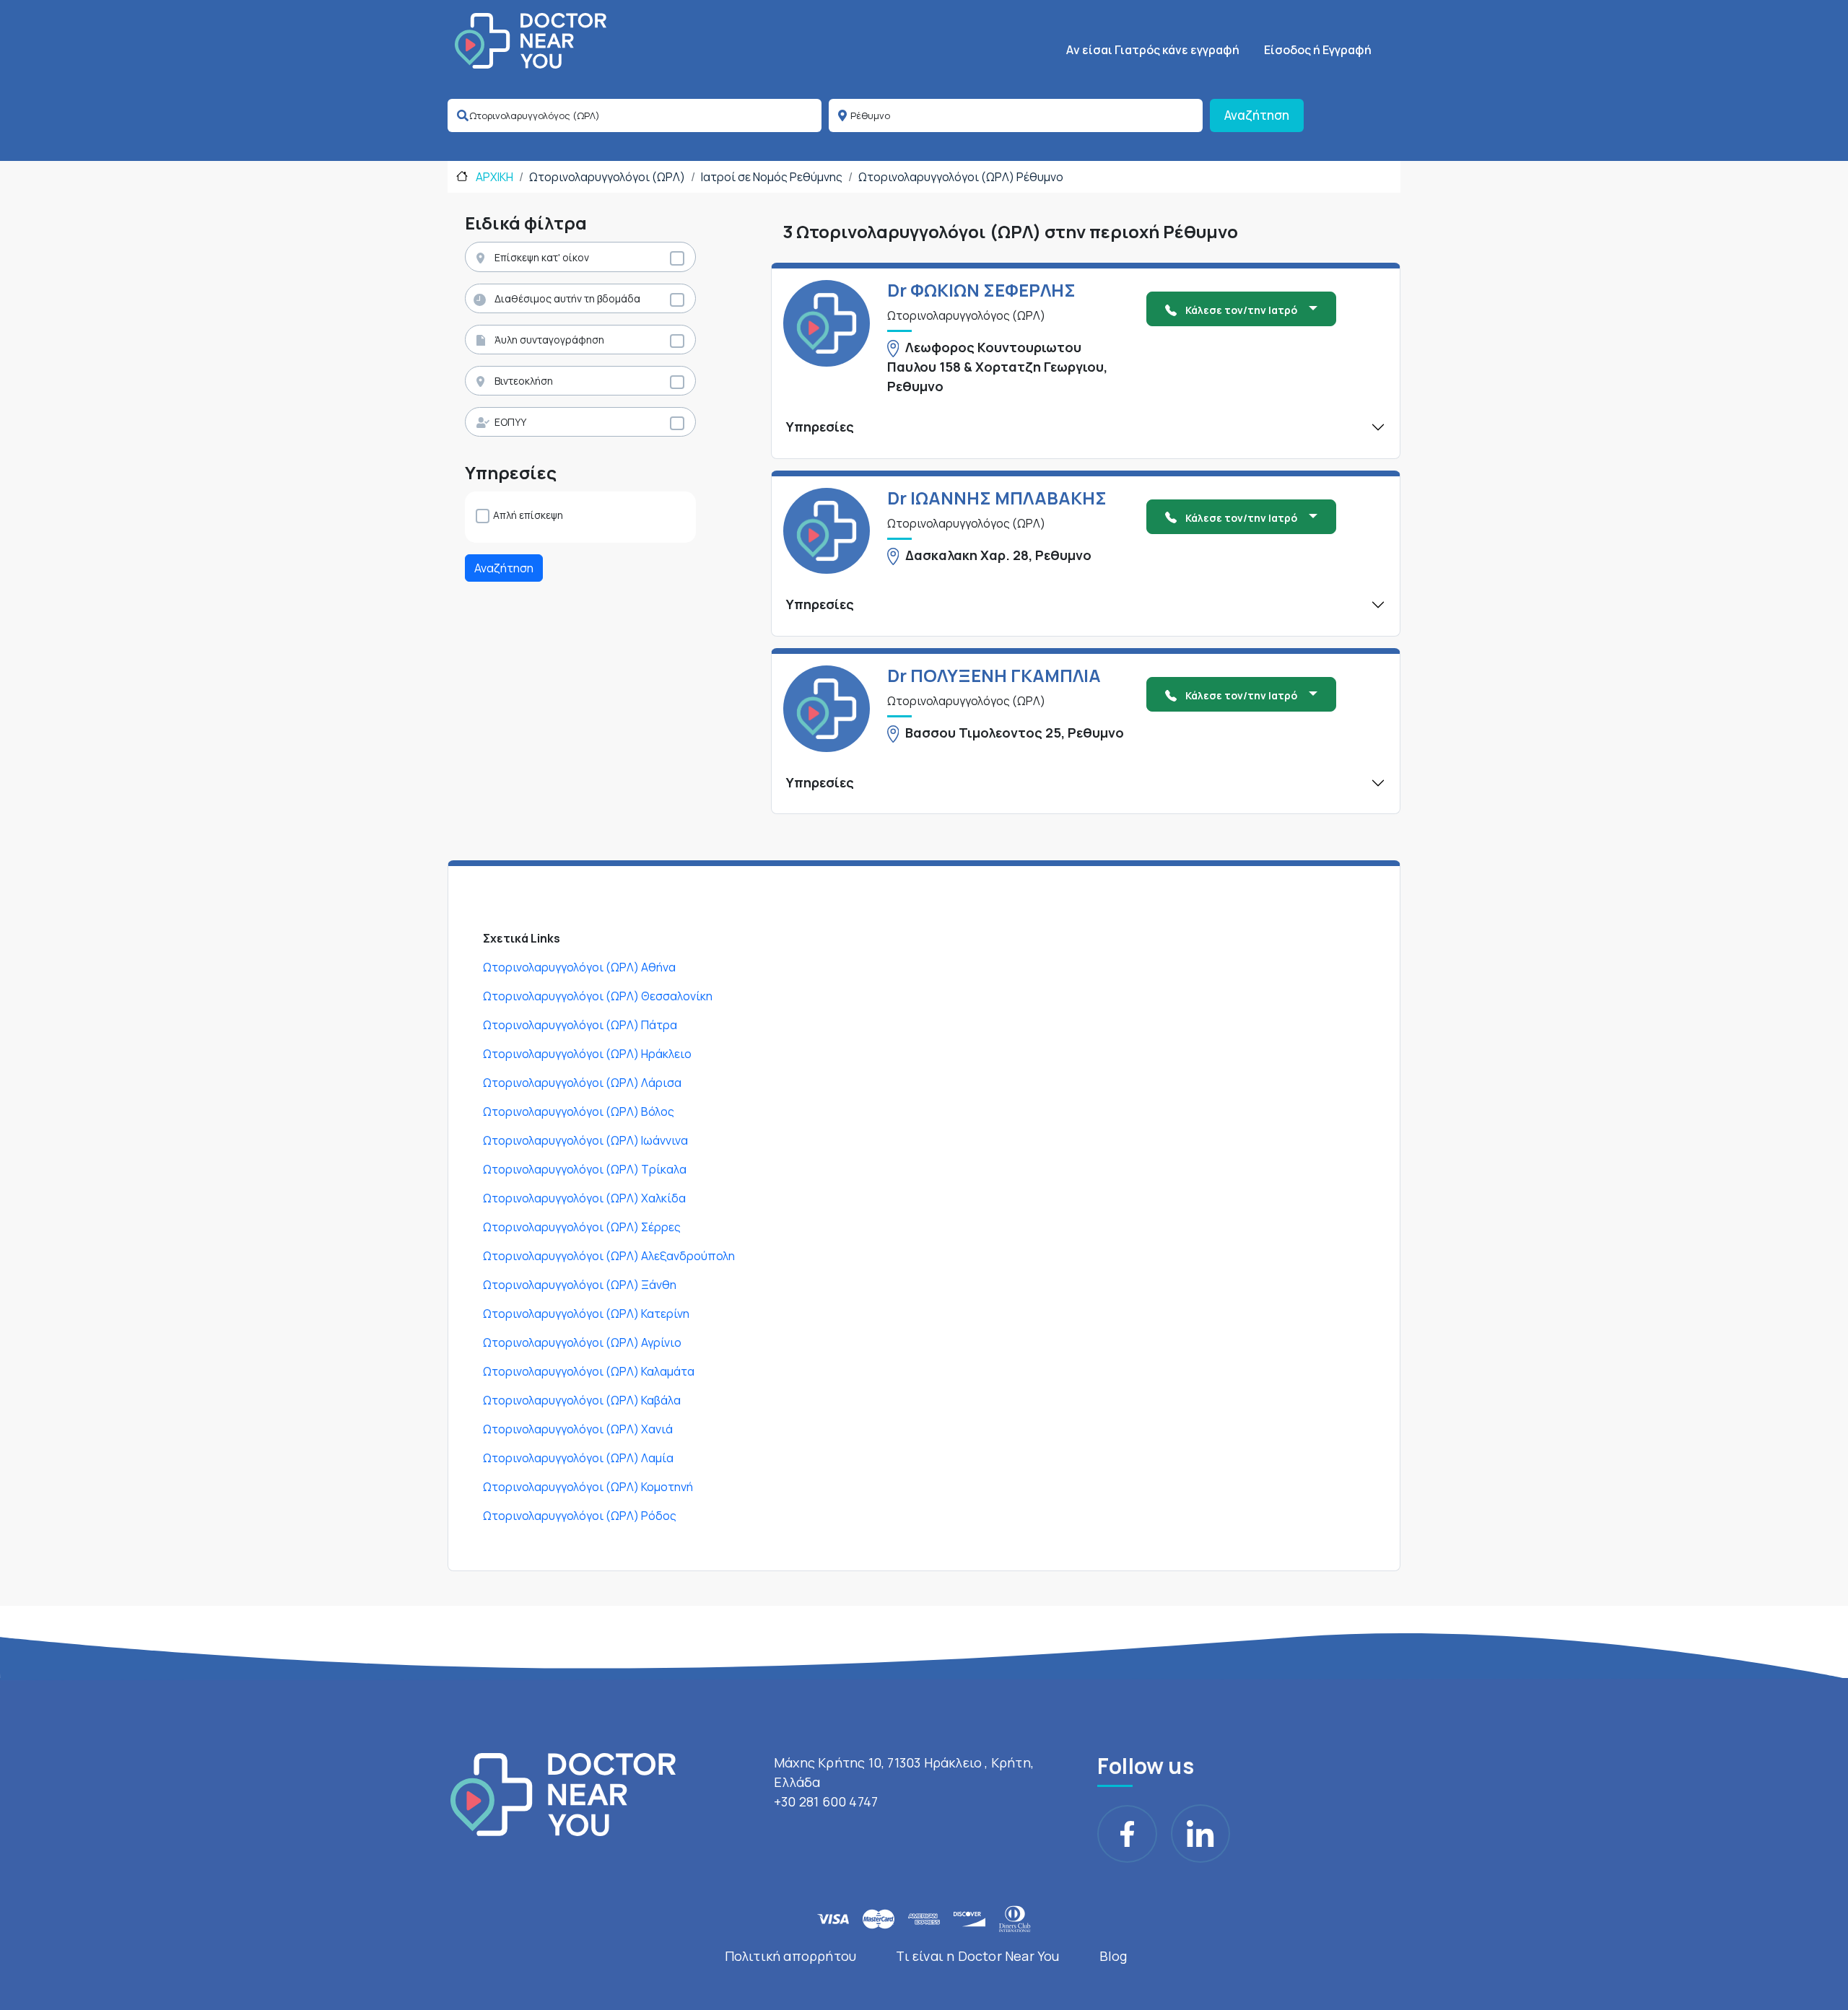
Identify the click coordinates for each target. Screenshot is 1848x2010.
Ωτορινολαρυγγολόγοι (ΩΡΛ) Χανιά (578, 1429)
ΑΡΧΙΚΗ (493, 177)
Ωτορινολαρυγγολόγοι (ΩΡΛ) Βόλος (579, 1111)
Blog (1113, 1956)
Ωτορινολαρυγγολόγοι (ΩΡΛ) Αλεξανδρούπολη (609, 1256)
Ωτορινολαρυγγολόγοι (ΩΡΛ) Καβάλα (582, 1400)
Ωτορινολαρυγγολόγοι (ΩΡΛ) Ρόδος (580, 1516)
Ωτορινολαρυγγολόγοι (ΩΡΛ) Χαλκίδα (584, 1198)
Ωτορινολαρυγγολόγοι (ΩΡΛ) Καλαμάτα (589, 1371)
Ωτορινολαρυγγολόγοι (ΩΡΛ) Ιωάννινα (585, 1140)
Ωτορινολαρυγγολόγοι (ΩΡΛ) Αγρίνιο (582, 1342)
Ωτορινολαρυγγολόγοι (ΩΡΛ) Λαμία (578, 1458)
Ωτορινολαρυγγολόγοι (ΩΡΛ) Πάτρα (580, 1025)
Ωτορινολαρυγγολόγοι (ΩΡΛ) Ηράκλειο (587, 1054)
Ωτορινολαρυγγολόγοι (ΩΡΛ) (607, 177)
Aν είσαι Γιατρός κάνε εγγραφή (1153, 50)
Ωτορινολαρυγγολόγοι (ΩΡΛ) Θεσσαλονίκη (598, 996)
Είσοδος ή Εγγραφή (1318, 50)
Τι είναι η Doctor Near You (977, 1956)
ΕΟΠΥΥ (510, 422)
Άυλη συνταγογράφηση (549, 340)
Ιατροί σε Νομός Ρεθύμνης (772, 177)
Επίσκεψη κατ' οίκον (542, 257)
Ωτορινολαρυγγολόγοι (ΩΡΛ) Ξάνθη (580, 1285)
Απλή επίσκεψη (528, 515)
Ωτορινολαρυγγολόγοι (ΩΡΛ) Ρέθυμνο (961, 177)
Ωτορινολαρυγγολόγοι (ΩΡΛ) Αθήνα (579, 967)
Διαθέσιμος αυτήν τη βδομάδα (567, 298)
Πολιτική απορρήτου (791, 1956)
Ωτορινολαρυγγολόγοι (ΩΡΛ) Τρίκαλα (585, 1169)
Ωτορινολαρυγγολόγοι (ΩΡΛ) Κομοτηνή (588, 1487)
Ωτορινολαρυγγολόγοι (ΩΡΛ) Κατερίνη (586, 1314)
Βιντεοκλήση (524, 381)
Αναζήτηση (1257, 115)
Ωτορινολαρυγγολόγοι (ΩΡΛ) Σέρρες (582, 1227)
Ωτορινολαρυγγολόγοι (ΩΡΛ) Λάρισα (582, 1083)
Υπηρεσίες (820, 427)
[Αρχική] (531, 41)
